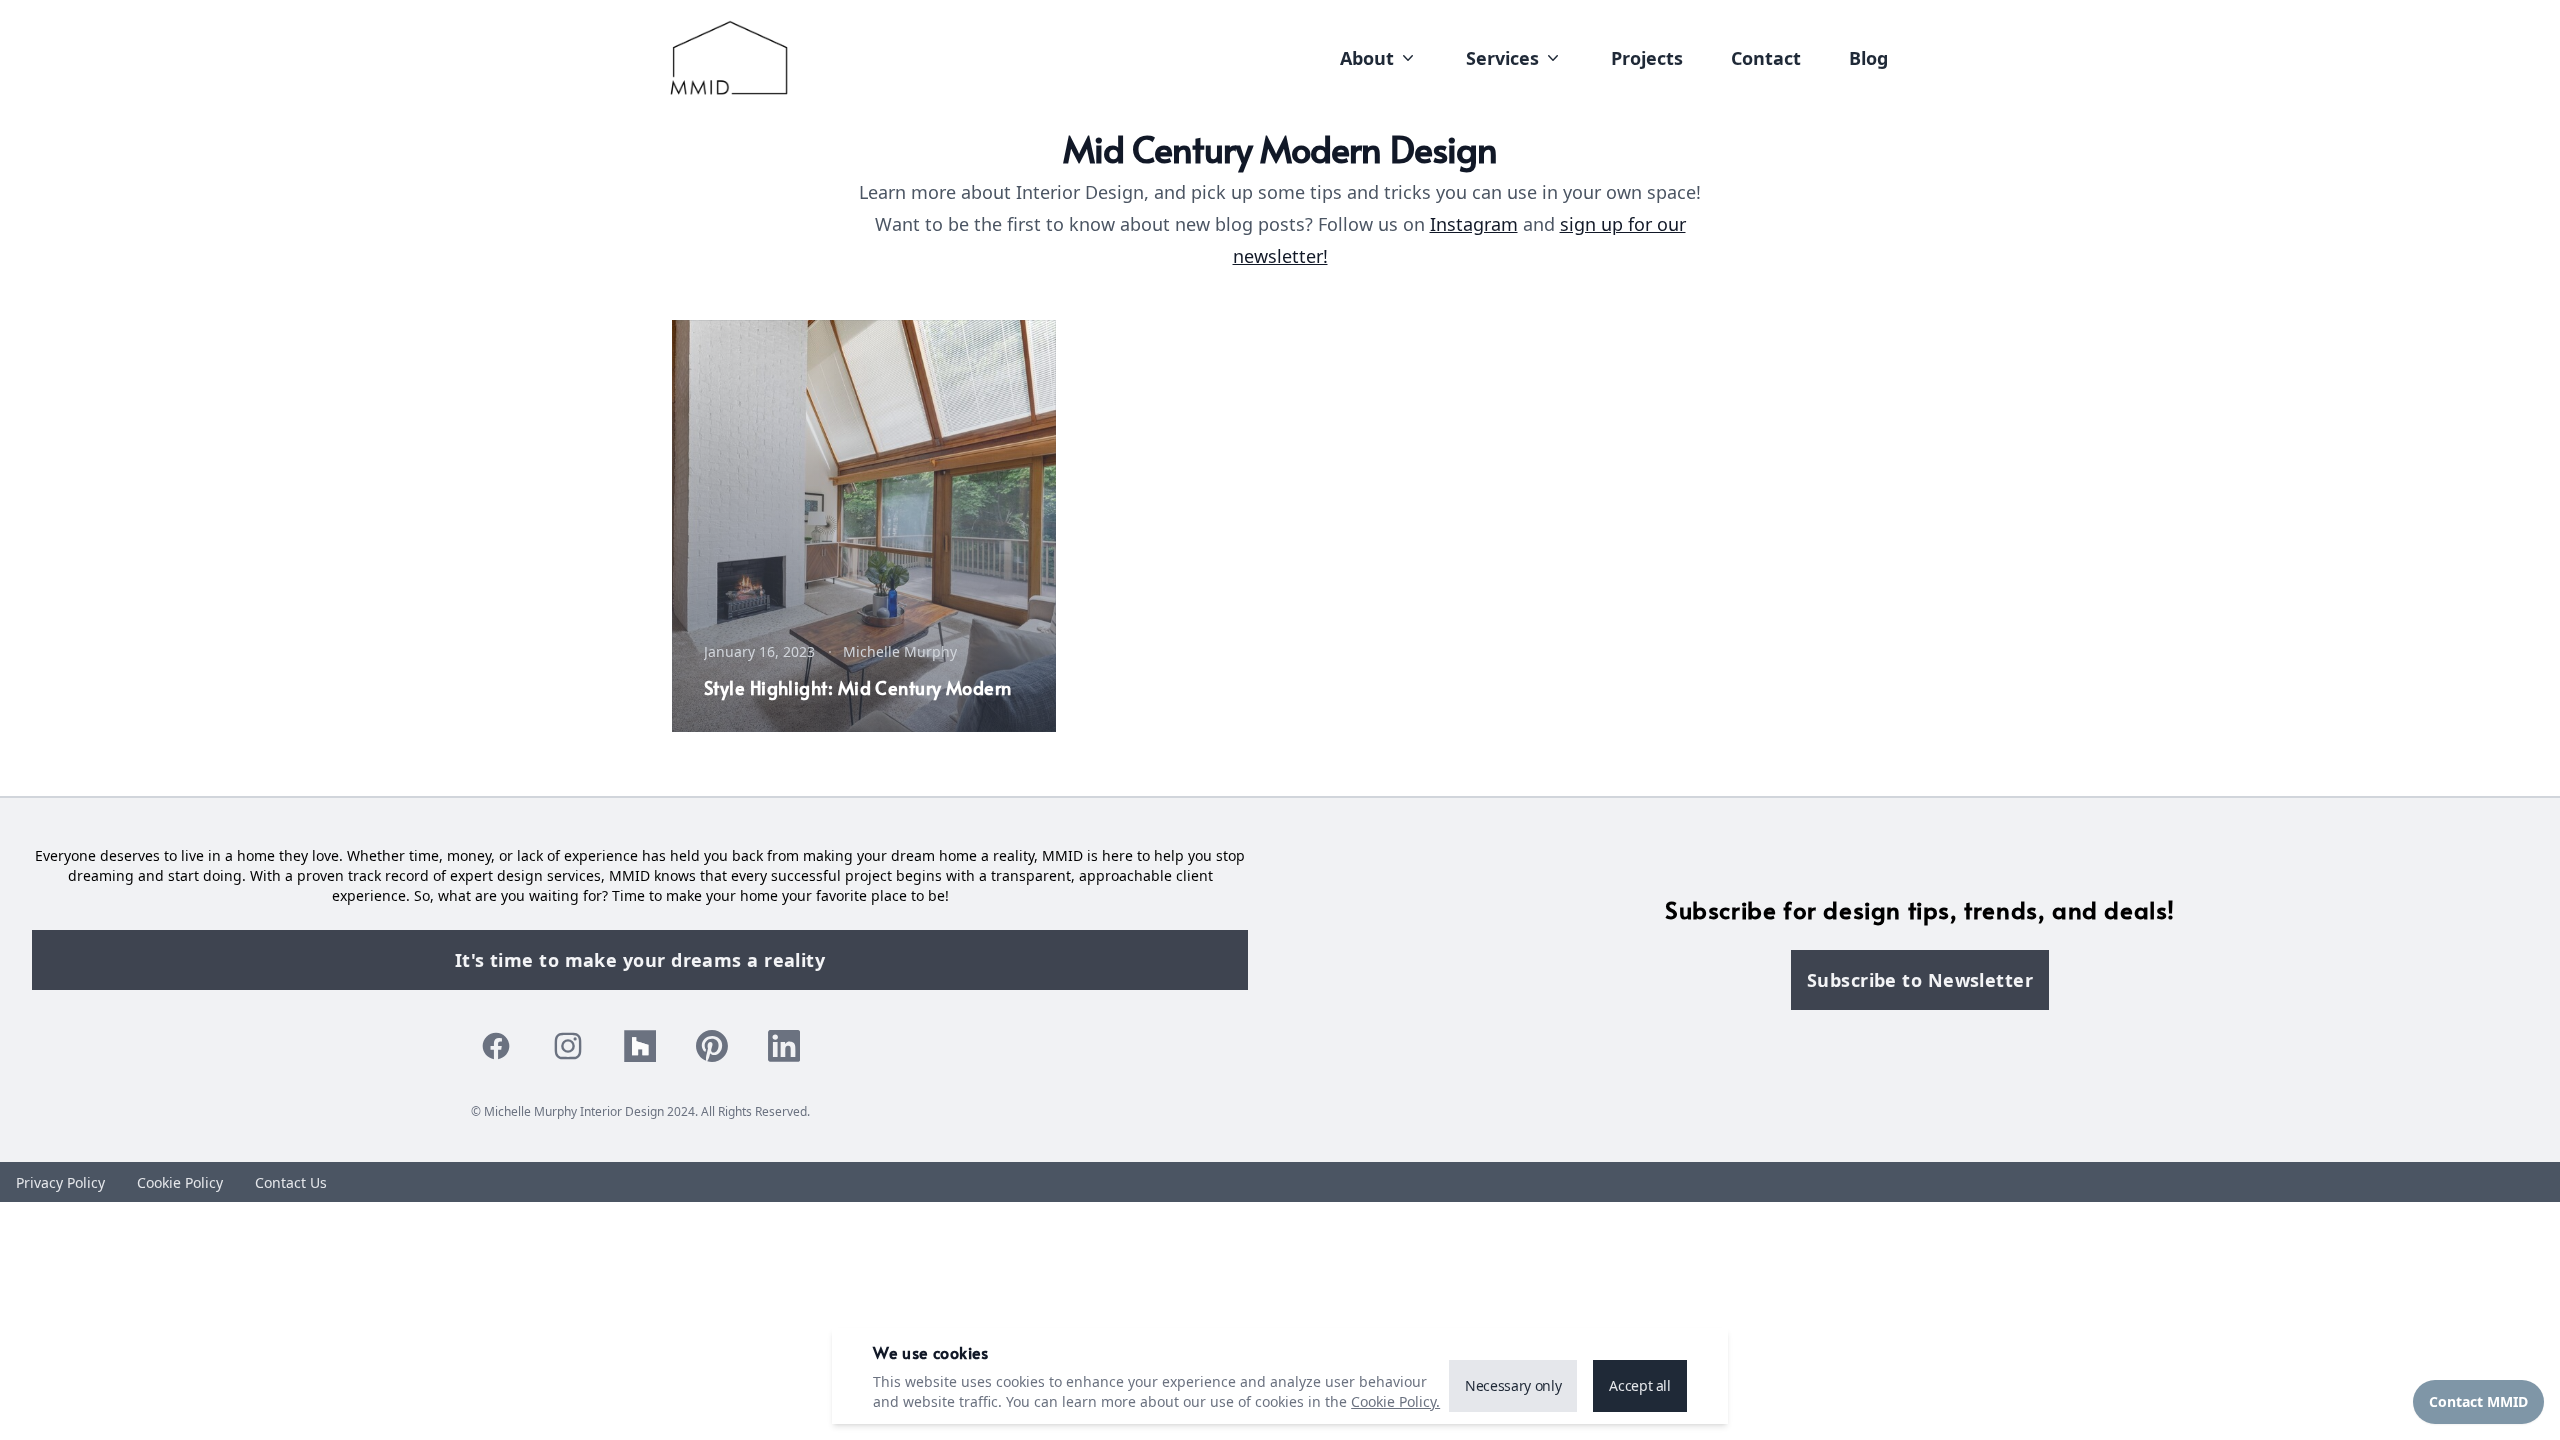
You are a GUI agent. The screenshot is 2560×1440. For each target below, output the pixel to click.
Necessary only (1513, 1385)
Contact (1766, 58)
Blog (1868, 58)
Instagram (1474, 224)
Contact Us (291, 1182)
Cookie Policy (180, 1182)
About (1367, 58)
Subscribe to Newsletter (1920, 980)
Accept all (1640, 1385)
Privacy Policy (60, 1182)
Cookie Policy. (1395, 1401)
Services (1502, 58)
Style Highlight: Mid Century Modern (858, 687)
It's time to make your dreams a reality (640, 960)
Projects (1647, 58)
